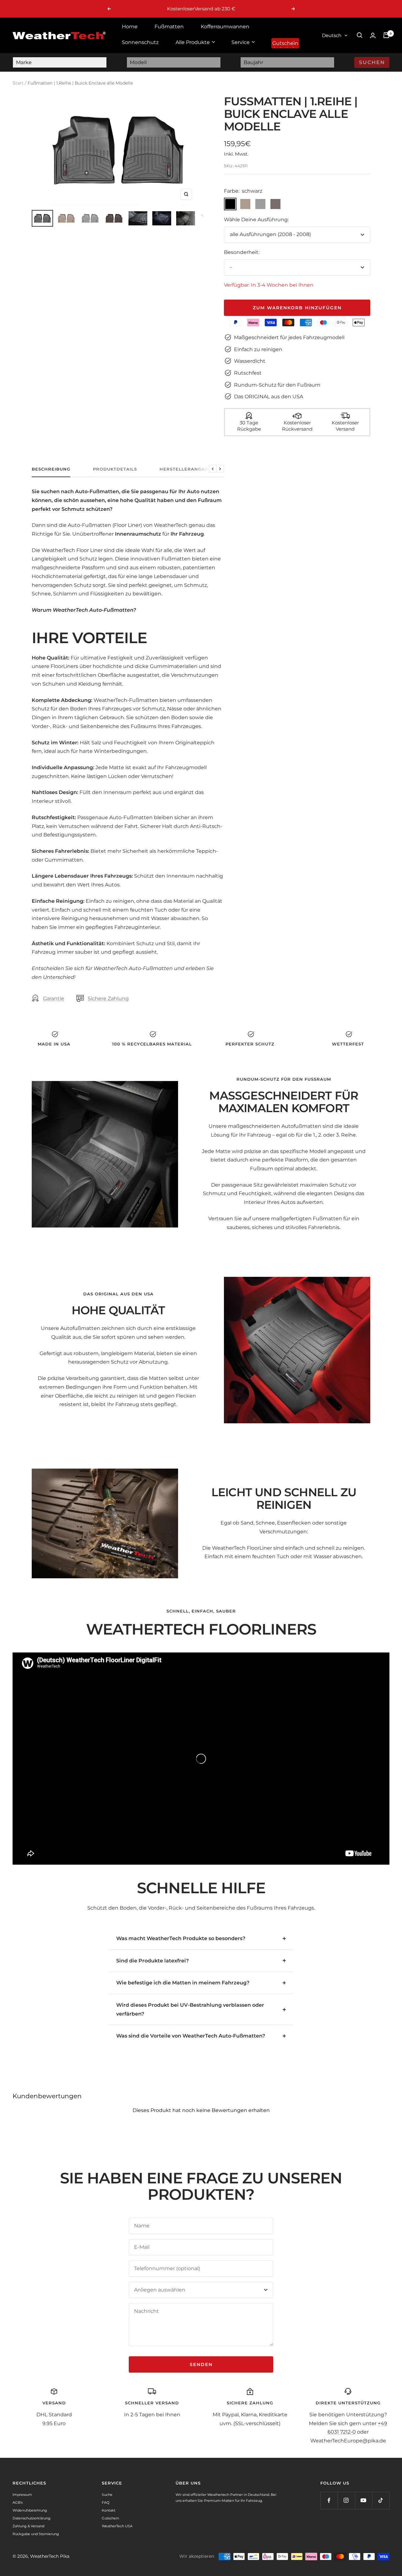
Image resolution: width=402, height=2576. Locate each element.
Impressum (22, 2495)
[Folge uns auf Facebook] (329, 2500)
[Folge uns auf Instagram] (346, 2500)
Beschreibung (51, 469)
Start (18, 83)
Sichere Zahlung (108, 998)
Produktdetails (115, 469)
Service (241, 42)
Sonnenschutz (140, 42)
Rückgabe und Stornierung (36, 2534)
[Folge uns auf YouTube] (364, 2500)
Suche (107, 2495)
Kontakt (109, 2510)
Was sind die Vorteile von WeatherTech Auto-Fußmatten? (191, 2036)
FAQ (106, 2502)
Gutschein (285, 43)
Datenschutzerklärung (32, 2518)
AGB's (18, 2502)
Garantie (54, 998)
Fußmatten (169, 27)
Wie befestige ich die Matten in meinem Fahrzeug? (183, 1983)
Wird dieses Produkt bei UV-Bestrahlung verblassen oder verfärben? (190, 2009)
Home (130, 27)
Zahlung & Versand (28, 2526)
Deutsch (332, 35)
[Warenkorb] (386, 35)
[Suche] (360, 35)
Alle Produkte (193, 42)
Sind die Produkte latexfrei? (152, 1961)
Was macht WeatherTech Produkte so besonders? (181, 1938)
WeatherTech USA (117, 2526)
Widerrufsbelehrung (30, 2510)
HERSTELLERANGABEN (187, 469)
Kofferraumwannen (225, 27)
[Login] (373, 35)
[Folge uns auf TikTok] (381, 2500)
